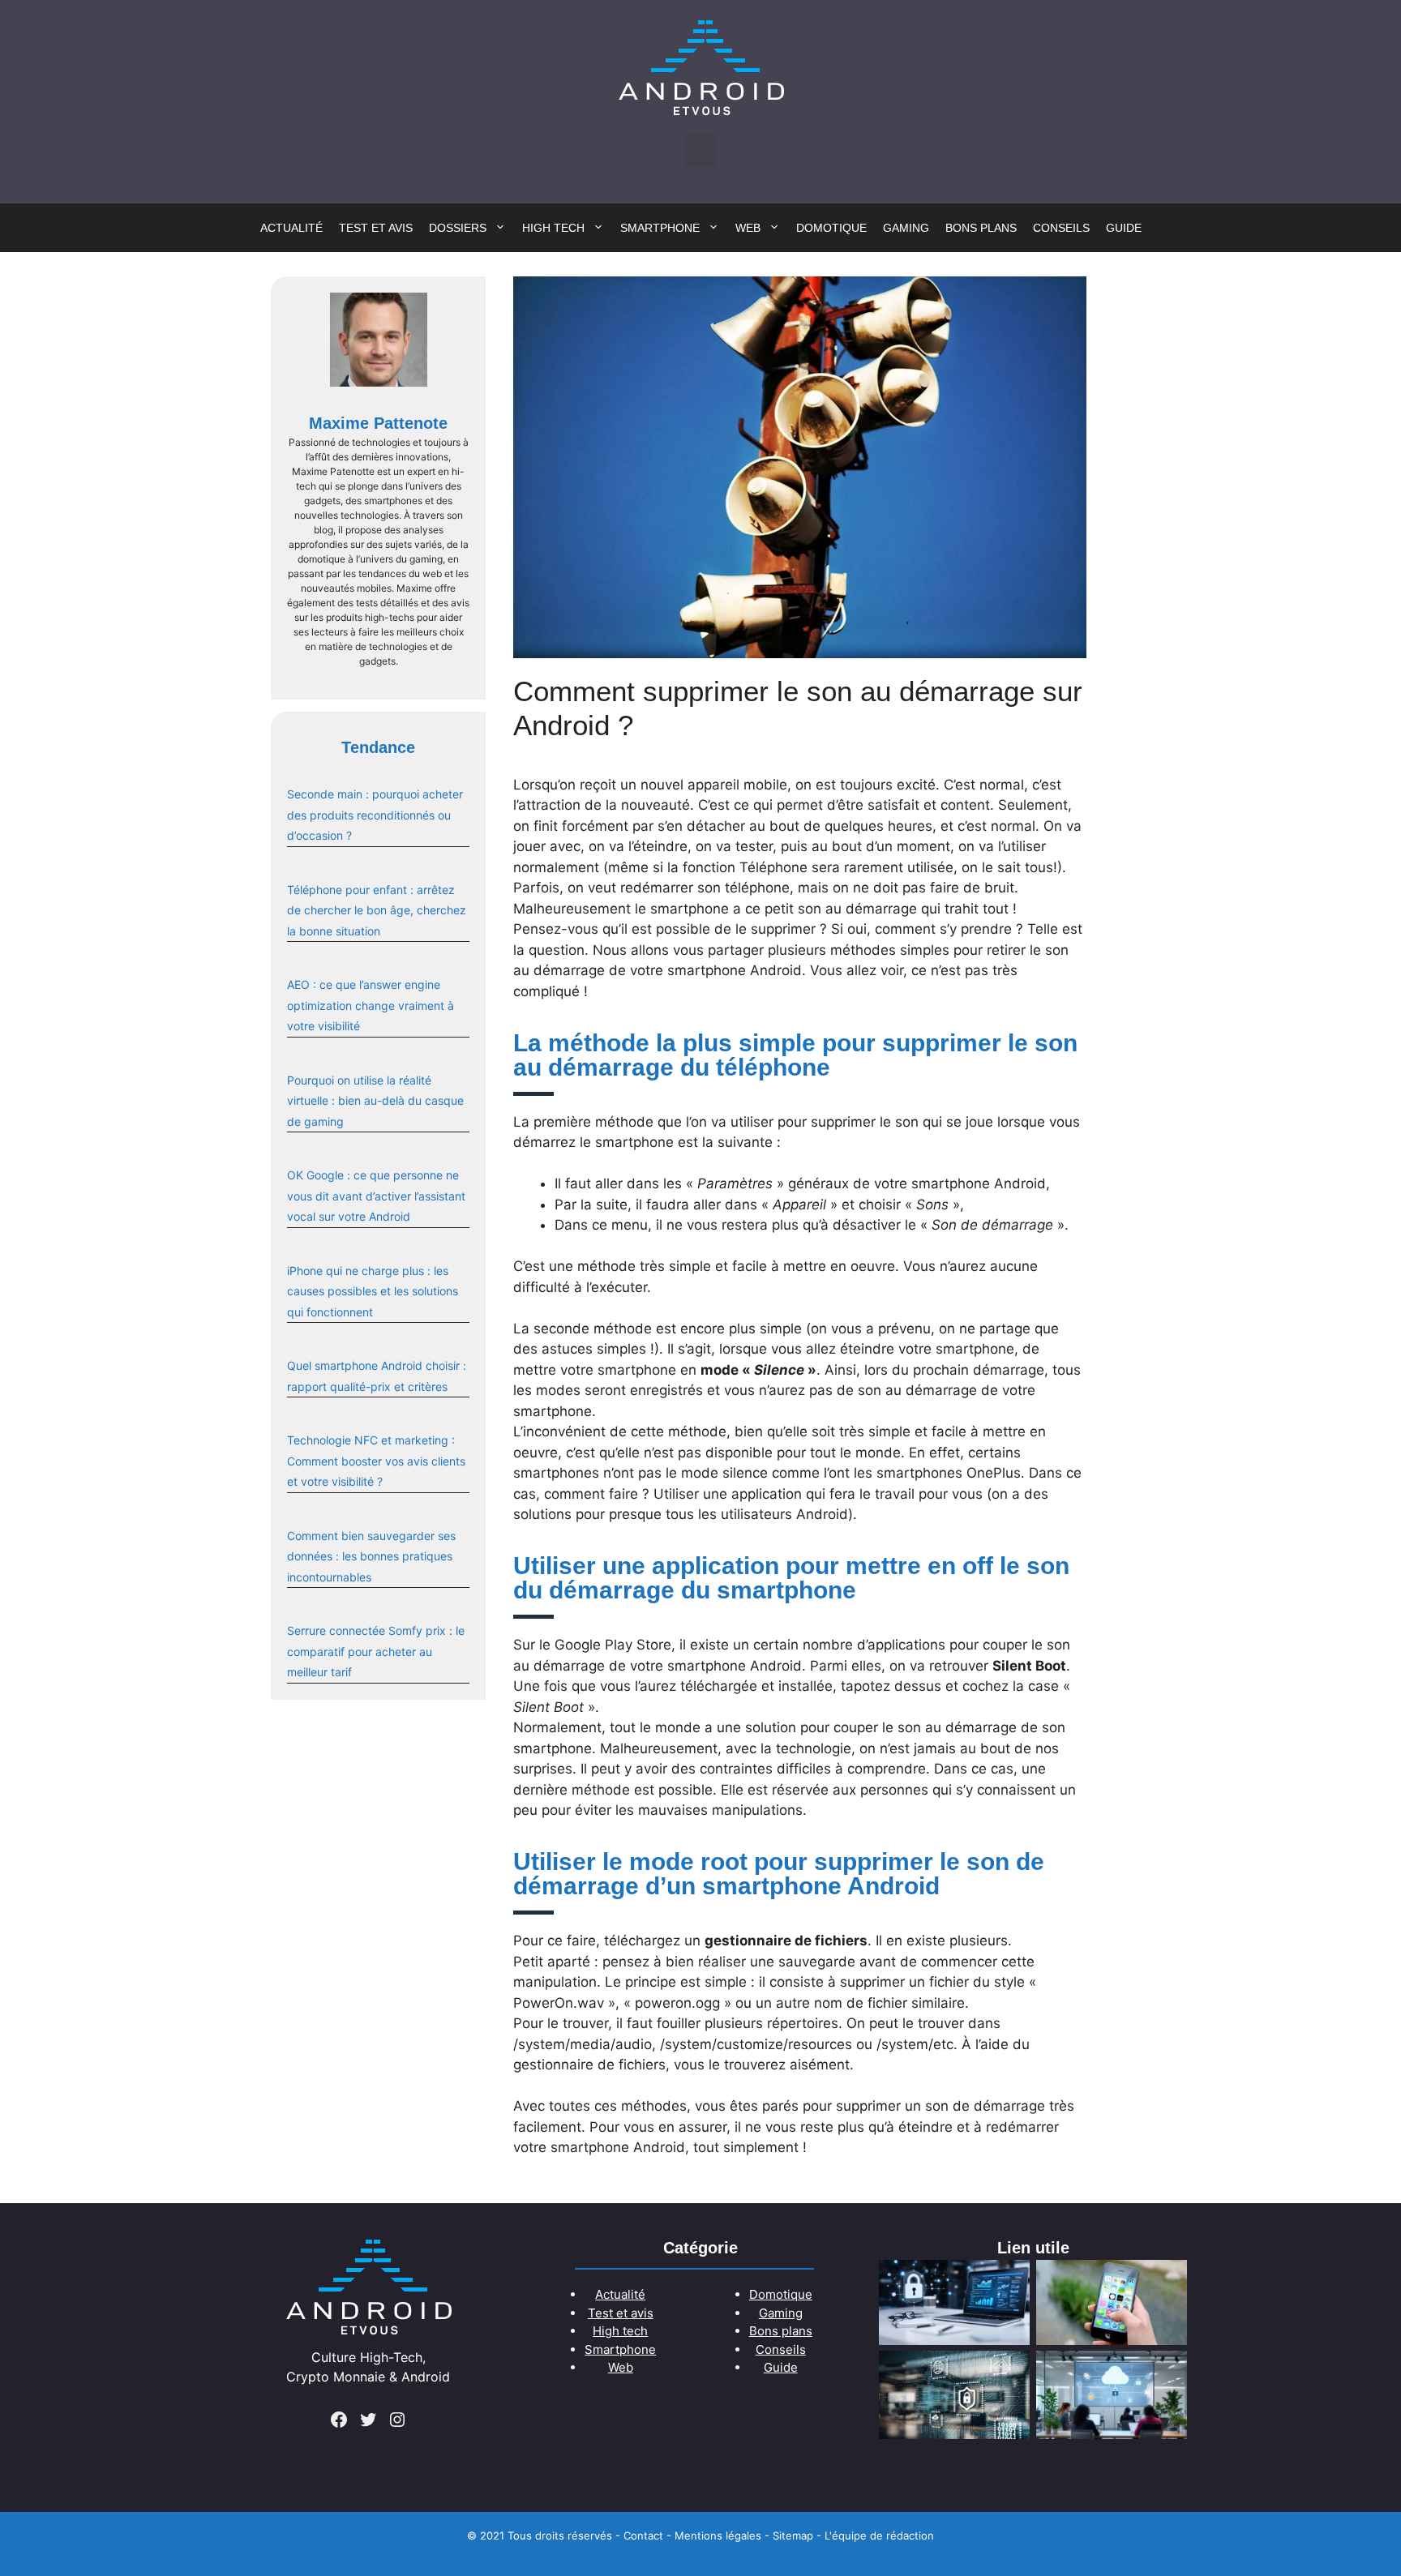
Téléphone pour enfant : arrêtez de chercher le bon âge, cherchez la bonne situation (377, 910)
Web (748, 228)
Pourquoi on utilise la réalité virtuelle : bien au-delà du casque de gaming (375, 1101)
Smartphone (660, 228)
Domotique (831, 228)
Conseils (1061, 228)
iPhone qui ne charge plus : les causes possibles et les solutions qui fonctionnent (373, 1291)
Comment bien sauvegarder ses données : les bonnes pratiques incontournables (371, 1556)
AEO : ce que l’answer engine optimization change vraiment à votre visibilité (371, 1005)
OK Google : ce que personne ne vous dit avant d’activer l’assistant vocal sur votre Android (376, 1196)
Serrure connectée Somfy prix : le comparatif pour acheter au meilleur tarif (376, 1651)
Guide (1124, 228)
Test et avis (376, 228)
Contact (643, 2535)
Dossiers (458, 228)
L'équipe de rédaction (879, 2535)
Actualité (291, 228)
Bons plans (981, 228)
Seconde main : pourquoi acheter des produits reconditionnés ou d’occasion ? (375, 815)
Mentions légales (718, 2535)
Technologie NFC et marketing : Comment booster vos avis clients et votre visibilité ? (376, 1461)
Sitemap (793, 2535)
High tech (553, 228)
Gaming (906, 228)
